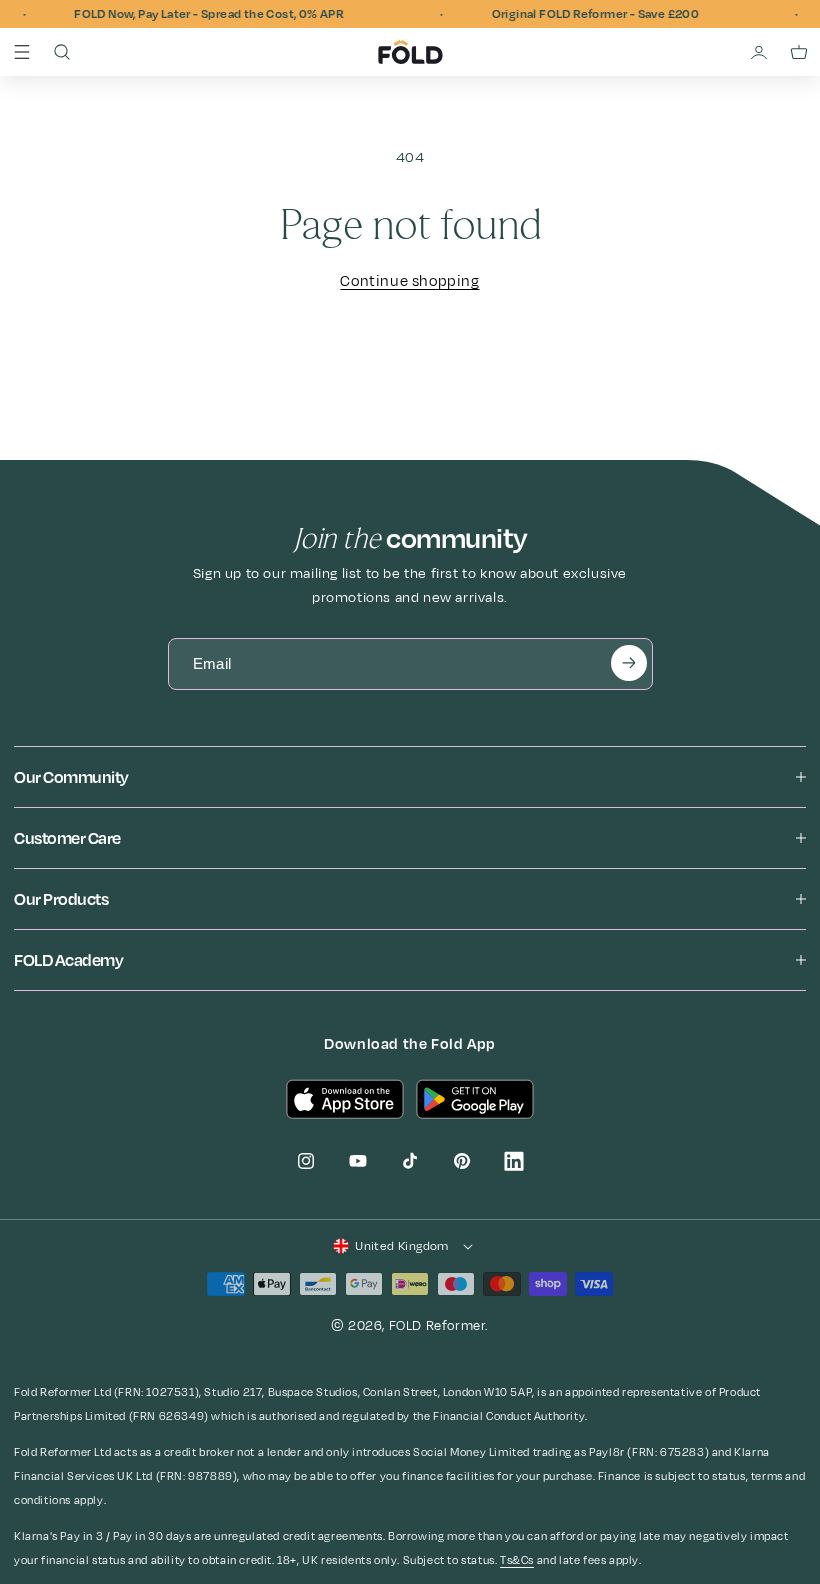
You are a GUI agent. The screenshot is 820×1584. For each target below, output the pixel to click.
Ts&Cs (517, 1560)
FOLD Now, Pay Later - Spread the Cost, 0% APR (198, 14)
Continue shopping (409, 281)
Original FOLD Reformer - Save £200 (585, 14)
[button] (22, 52)
